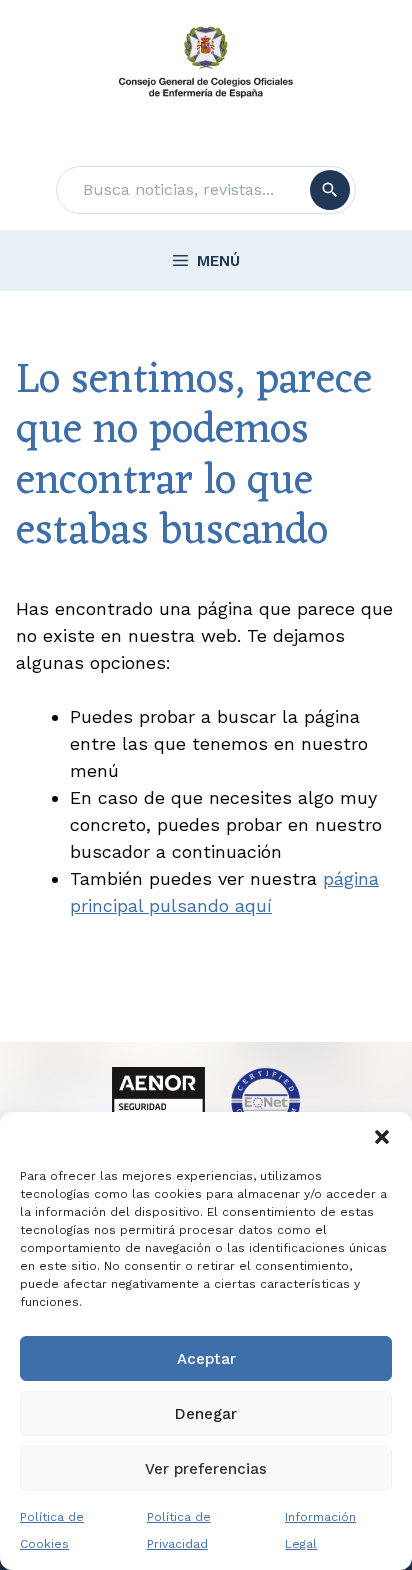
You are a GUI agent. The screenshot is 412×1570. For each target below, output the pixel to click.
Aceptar (206, 1359)
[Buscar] (330, 190)
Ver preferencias (206, 1469)
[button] (382, 1137)
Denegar (206, 1414)
